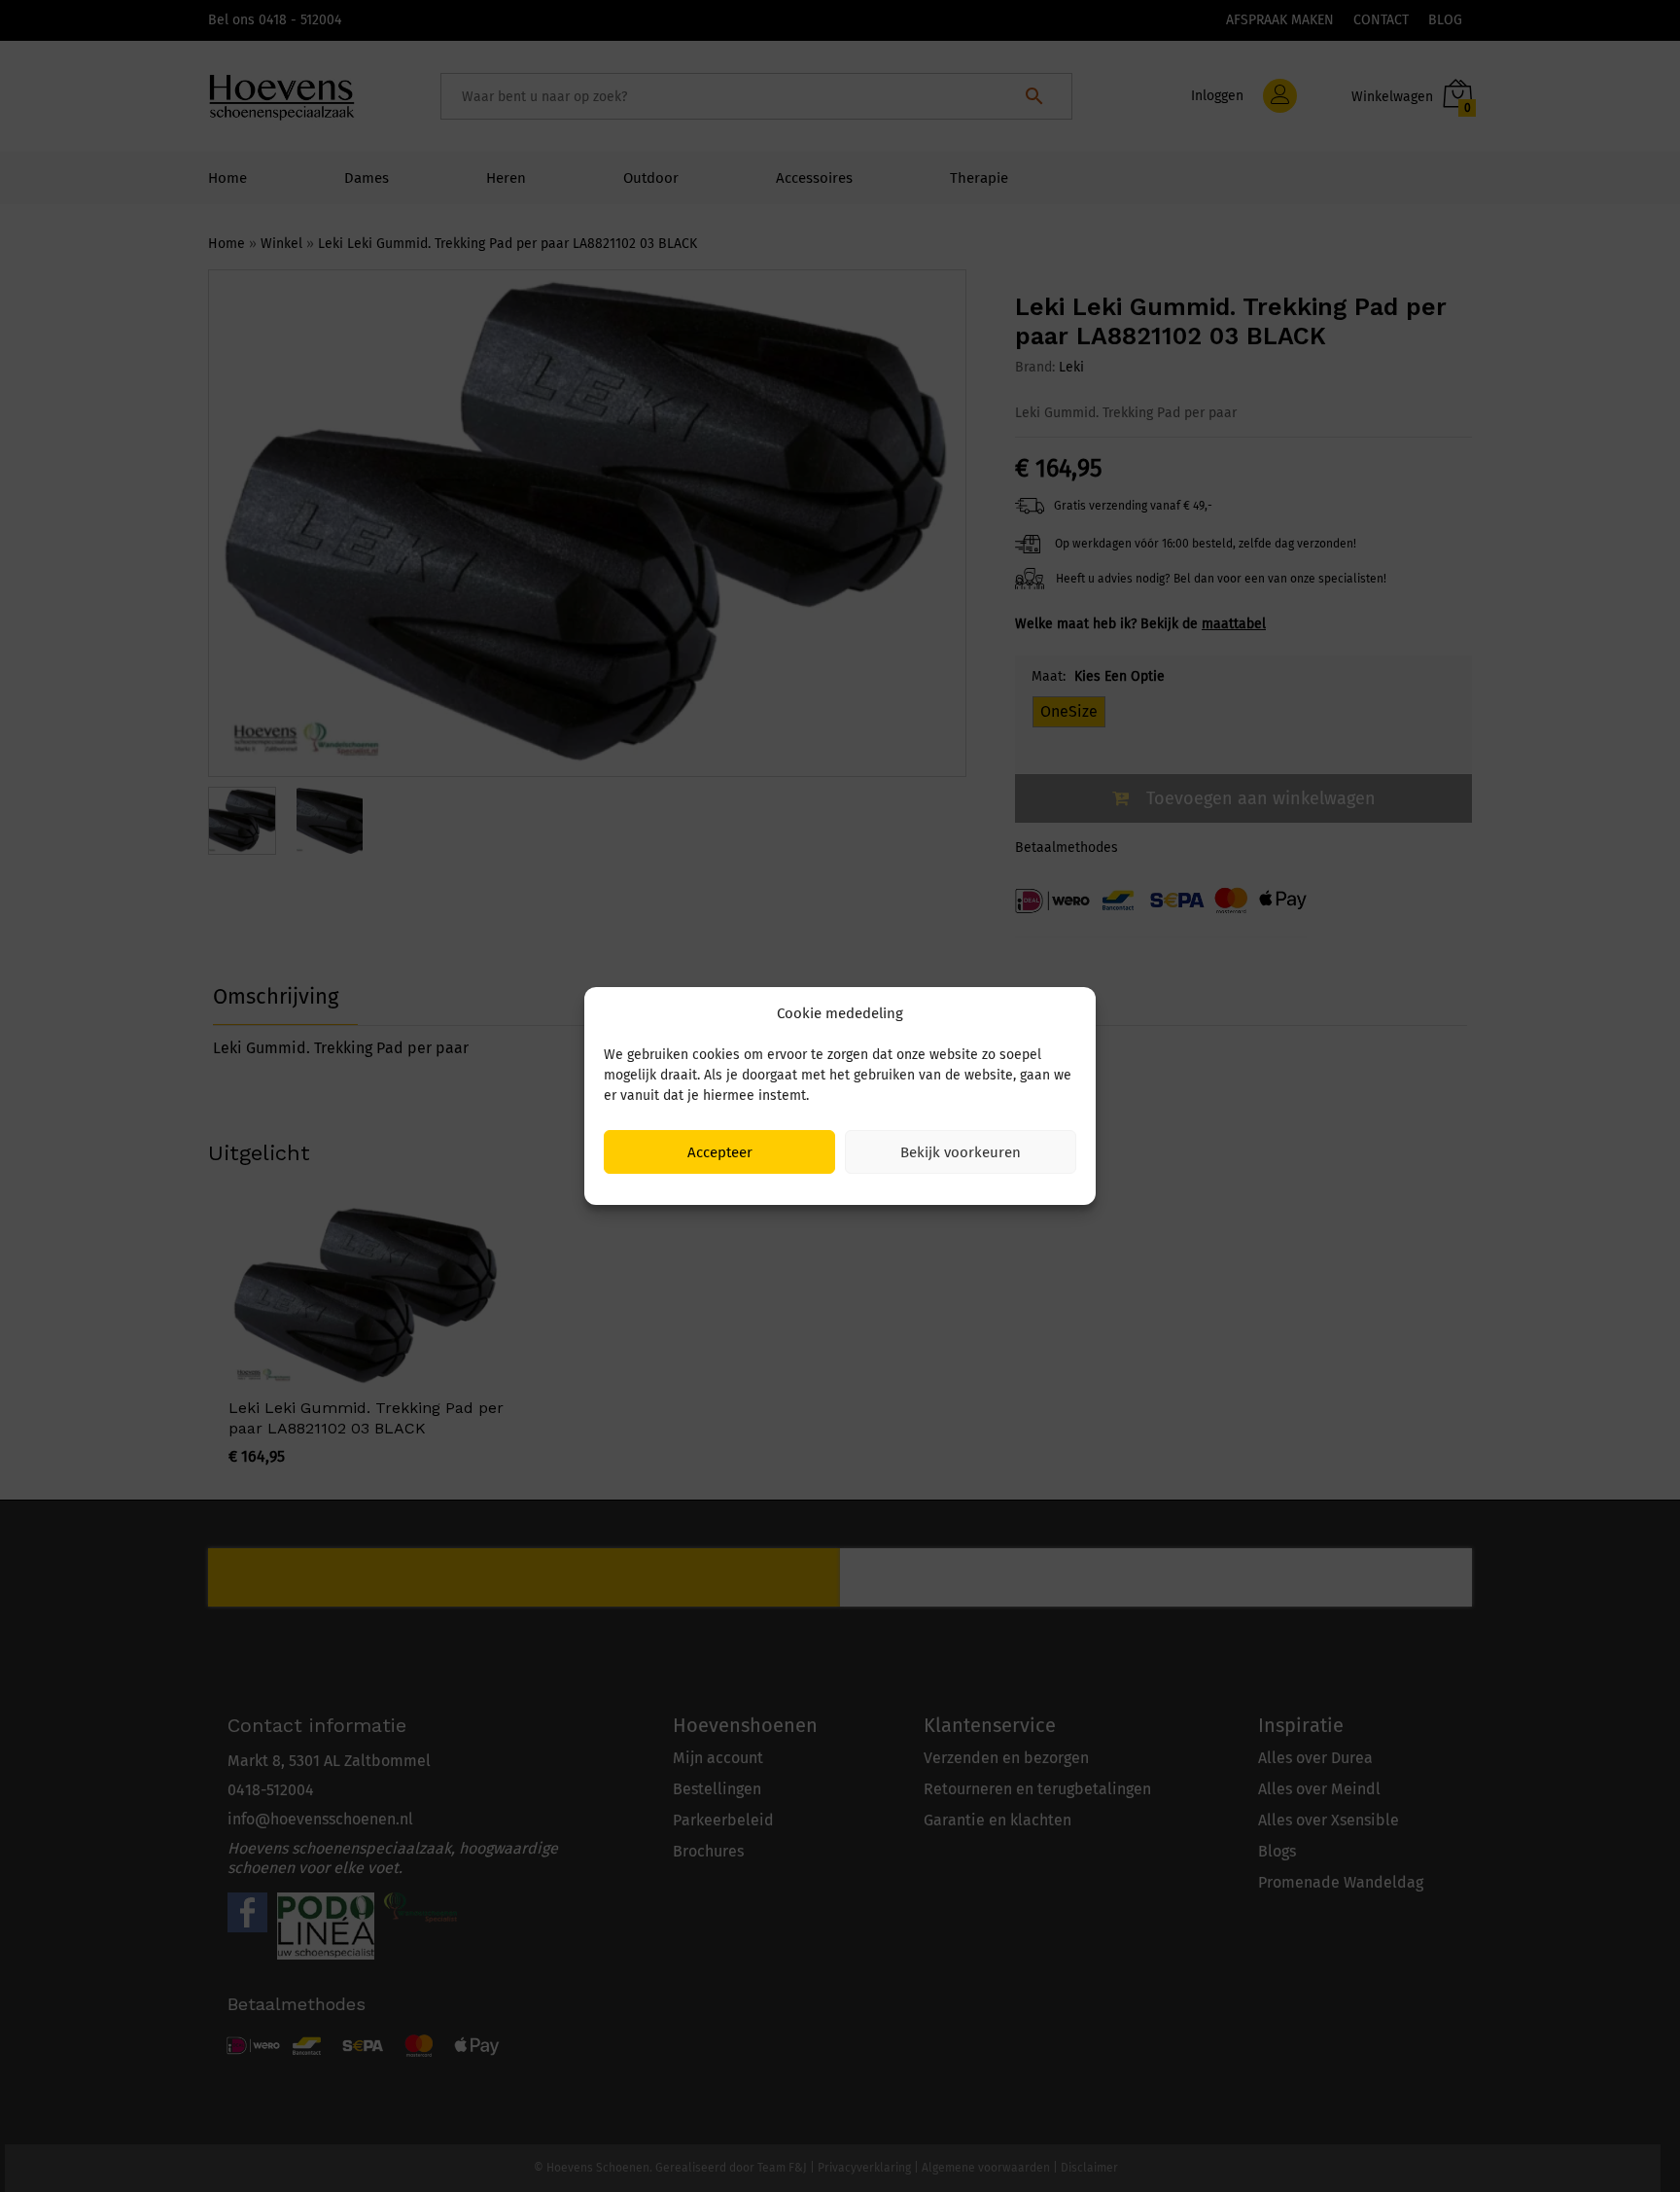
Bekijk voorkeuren (961, 1152)
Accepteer (720, 1152)
